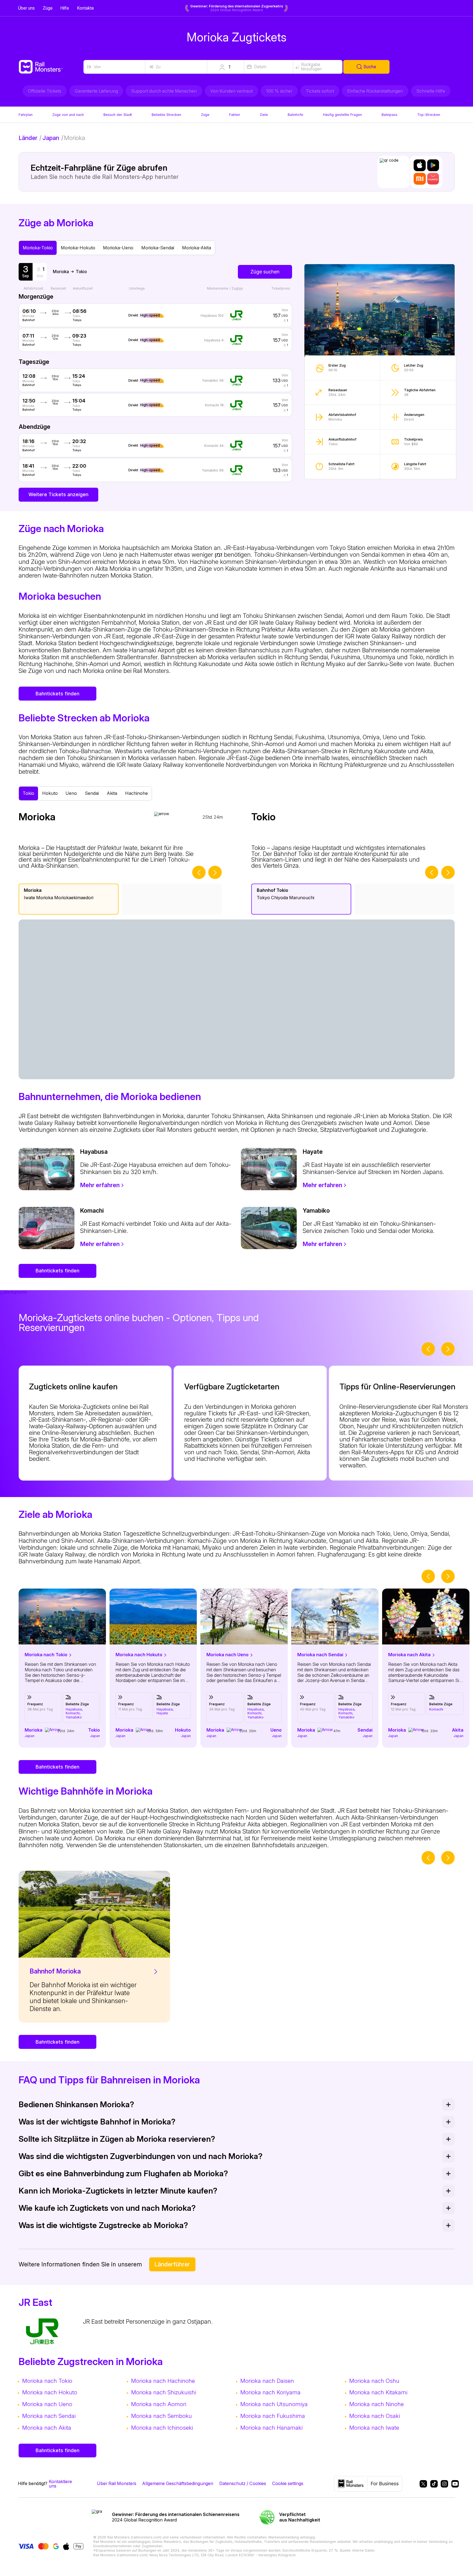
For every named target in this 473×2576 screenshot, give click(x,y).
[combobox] (114, 67)
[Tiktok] (432, 2484)
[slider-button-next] (215, 873)
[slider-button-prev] (199, 873)
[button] (226, 67)
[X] (422, 2484)
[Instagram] (443, 2484)
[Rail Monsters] (51, 67)
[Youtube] (453, 2484)
